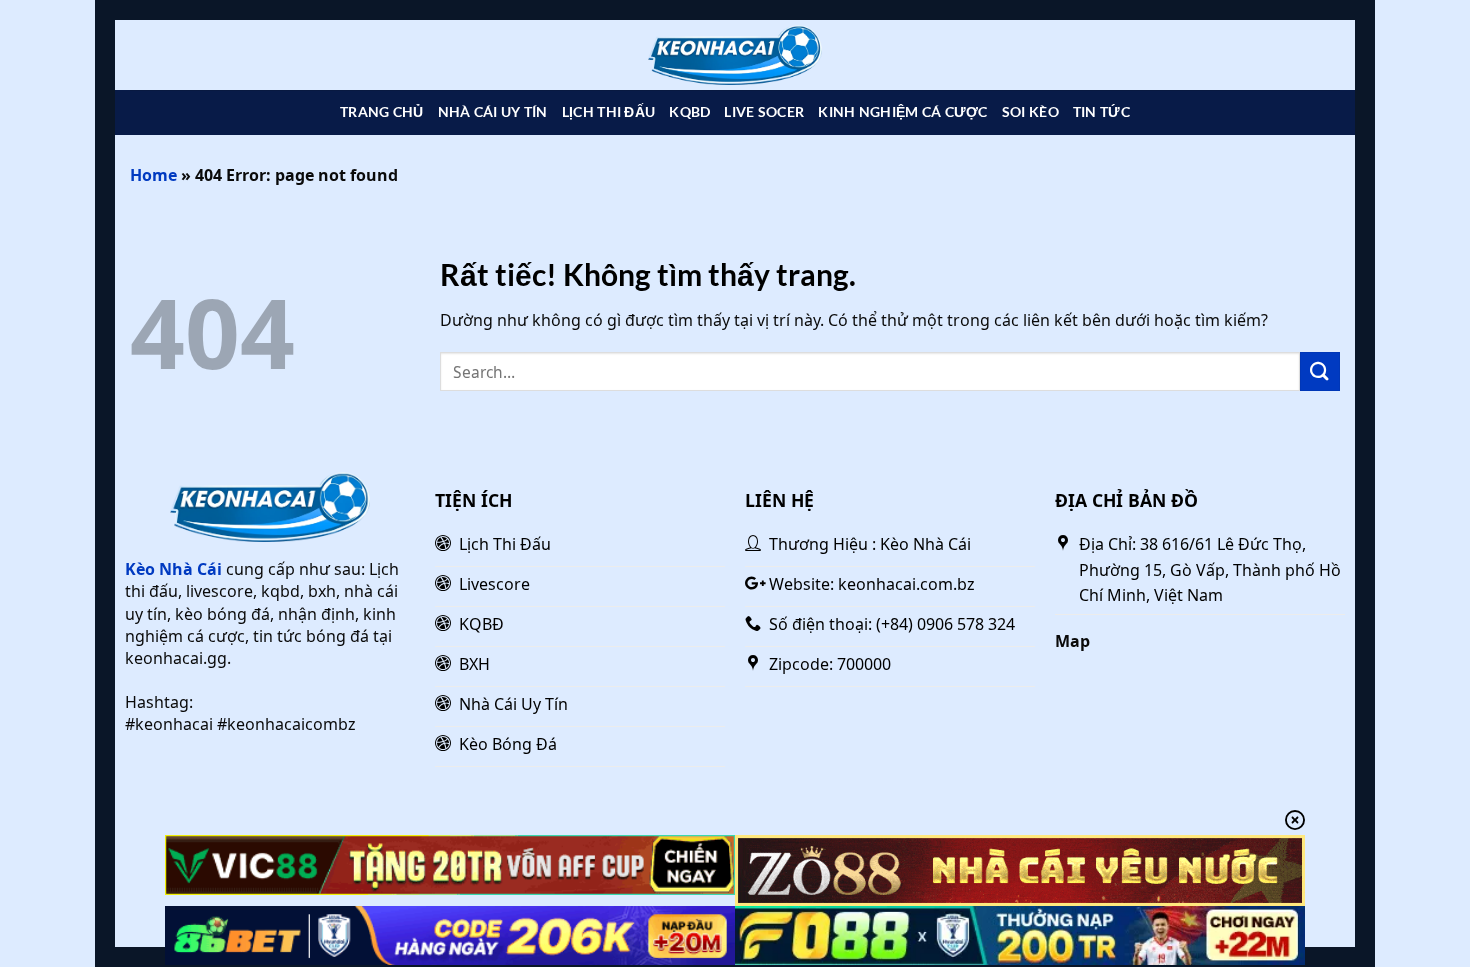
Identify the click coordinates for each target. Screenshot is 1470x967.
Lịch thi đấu (608, 111)
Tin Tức (1101, 111)
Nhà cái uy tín (493, 111)
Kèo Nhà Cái (173, 569)
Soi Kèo (1030, 111)
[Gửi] (1320, 371)
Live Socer (764, 111)
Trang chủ (382, 111)
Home (153, 175)
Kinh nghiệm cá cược (902, 111)
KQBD (689, 111)
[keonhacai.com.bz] (735, 55)
